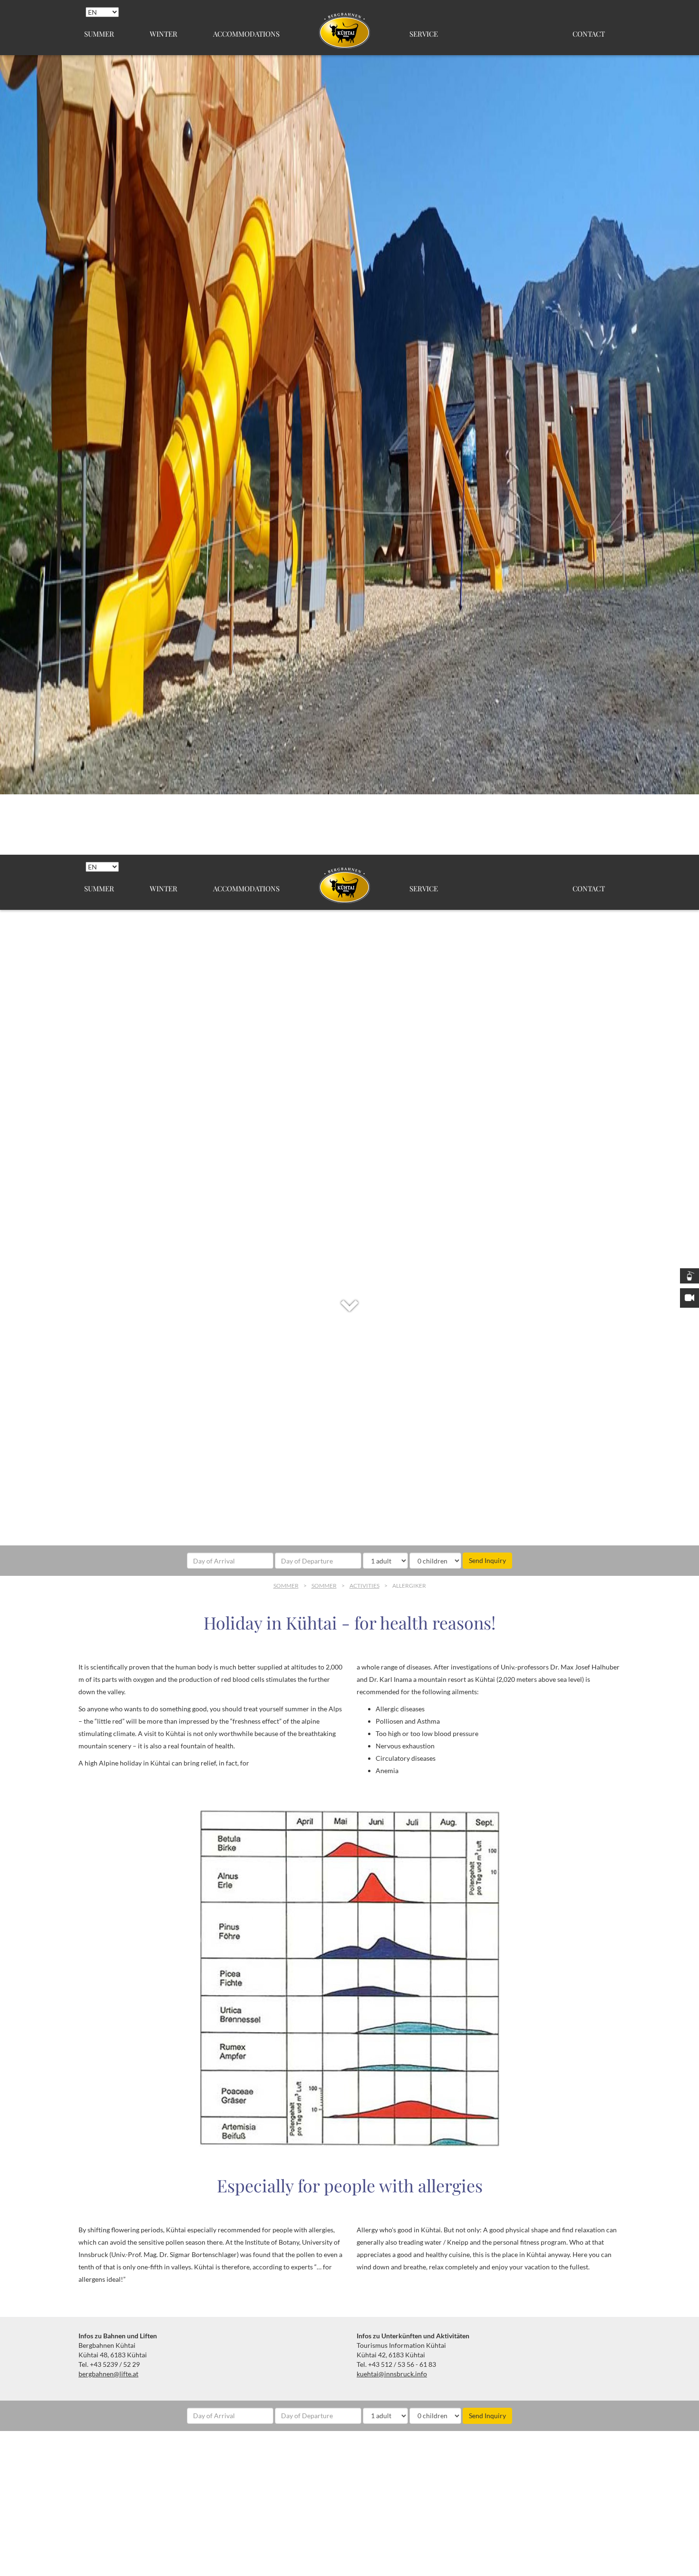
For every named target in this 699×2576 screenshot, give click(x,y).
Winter (164, 34)
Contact (589, 34)
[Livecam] (689, 1298)
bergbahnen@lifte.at (108, 2374)
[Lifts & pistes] (689, 1276)
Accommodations (246, 34)
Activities (364, 1586)
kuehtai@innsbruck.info (392, 2374)
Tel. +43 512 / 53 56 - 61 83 (396, 2364)
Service (424, 34)
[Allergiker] (349, 1978)
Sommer (286, 1586)
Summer (99, 34)
